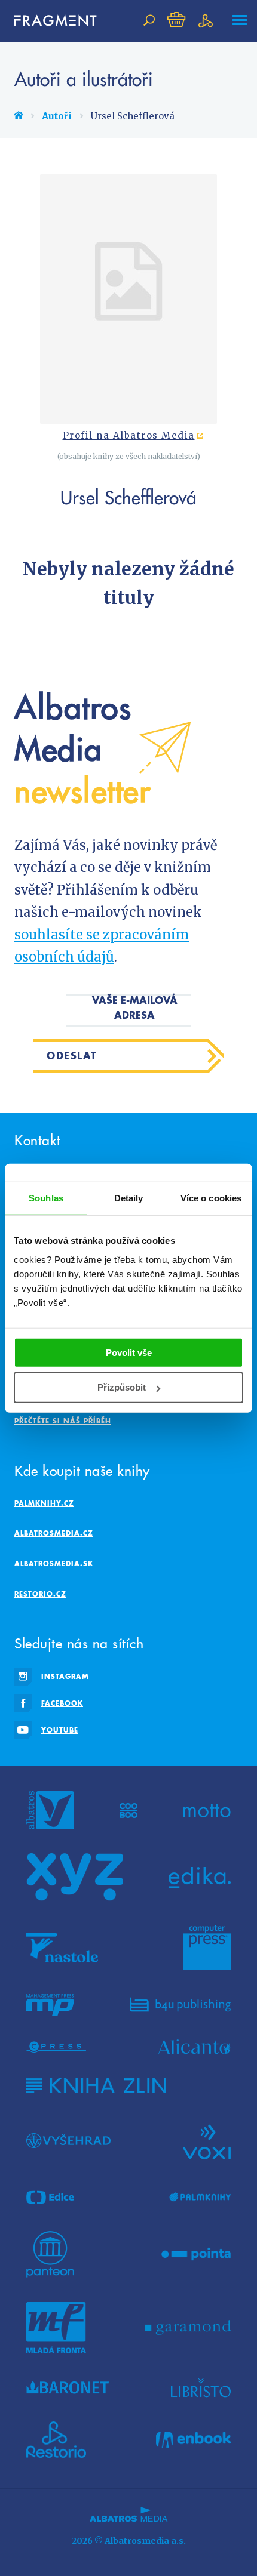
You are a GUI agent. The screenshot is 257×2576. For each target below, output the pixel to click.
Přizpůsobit (122, 1387)
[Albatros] (50, 1810)
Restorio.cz (40, 1594)
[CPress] (56, 2047)
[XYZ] (75, 1877)
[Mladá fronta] (56, 2328)
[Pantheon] (50, 2254)
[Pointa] (196, 2254)
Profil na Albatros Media (129, 436)
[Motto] (207, 1810)
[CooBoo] (129, 1810)
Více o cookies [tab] (211, 1198)
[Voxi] (207, 2141)
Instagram (65, 1676)
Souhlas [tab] (46, 1198)
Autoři (57, 116)
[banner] (50, 21)
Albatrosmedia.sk (54, 1563)
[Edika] (200, 1877)
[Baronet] (68, 2387)
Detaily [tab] (129, 1198)
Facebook (62, 1703)
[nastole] (62, 1948)
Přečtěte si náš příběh (63, 1421)
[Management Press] (50, 2005)
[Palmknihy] (200, 2198)
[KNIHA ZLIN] (96, 2086)
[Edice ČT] (50, 2198)
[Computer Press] (207, 1948)
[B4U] (180, 2005)
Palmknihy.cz (44, 1503)
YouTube (60, 1730)
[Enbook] (193, 2440)
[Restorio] (56, 2440)
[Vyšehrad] (68, 2141)
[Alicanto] (195, 2047)
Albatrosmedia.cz (54, 1533)
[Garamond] (188, 2328)
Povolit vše (129, 1352)
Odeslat (72, 1056)
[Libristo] (201, 2387)
